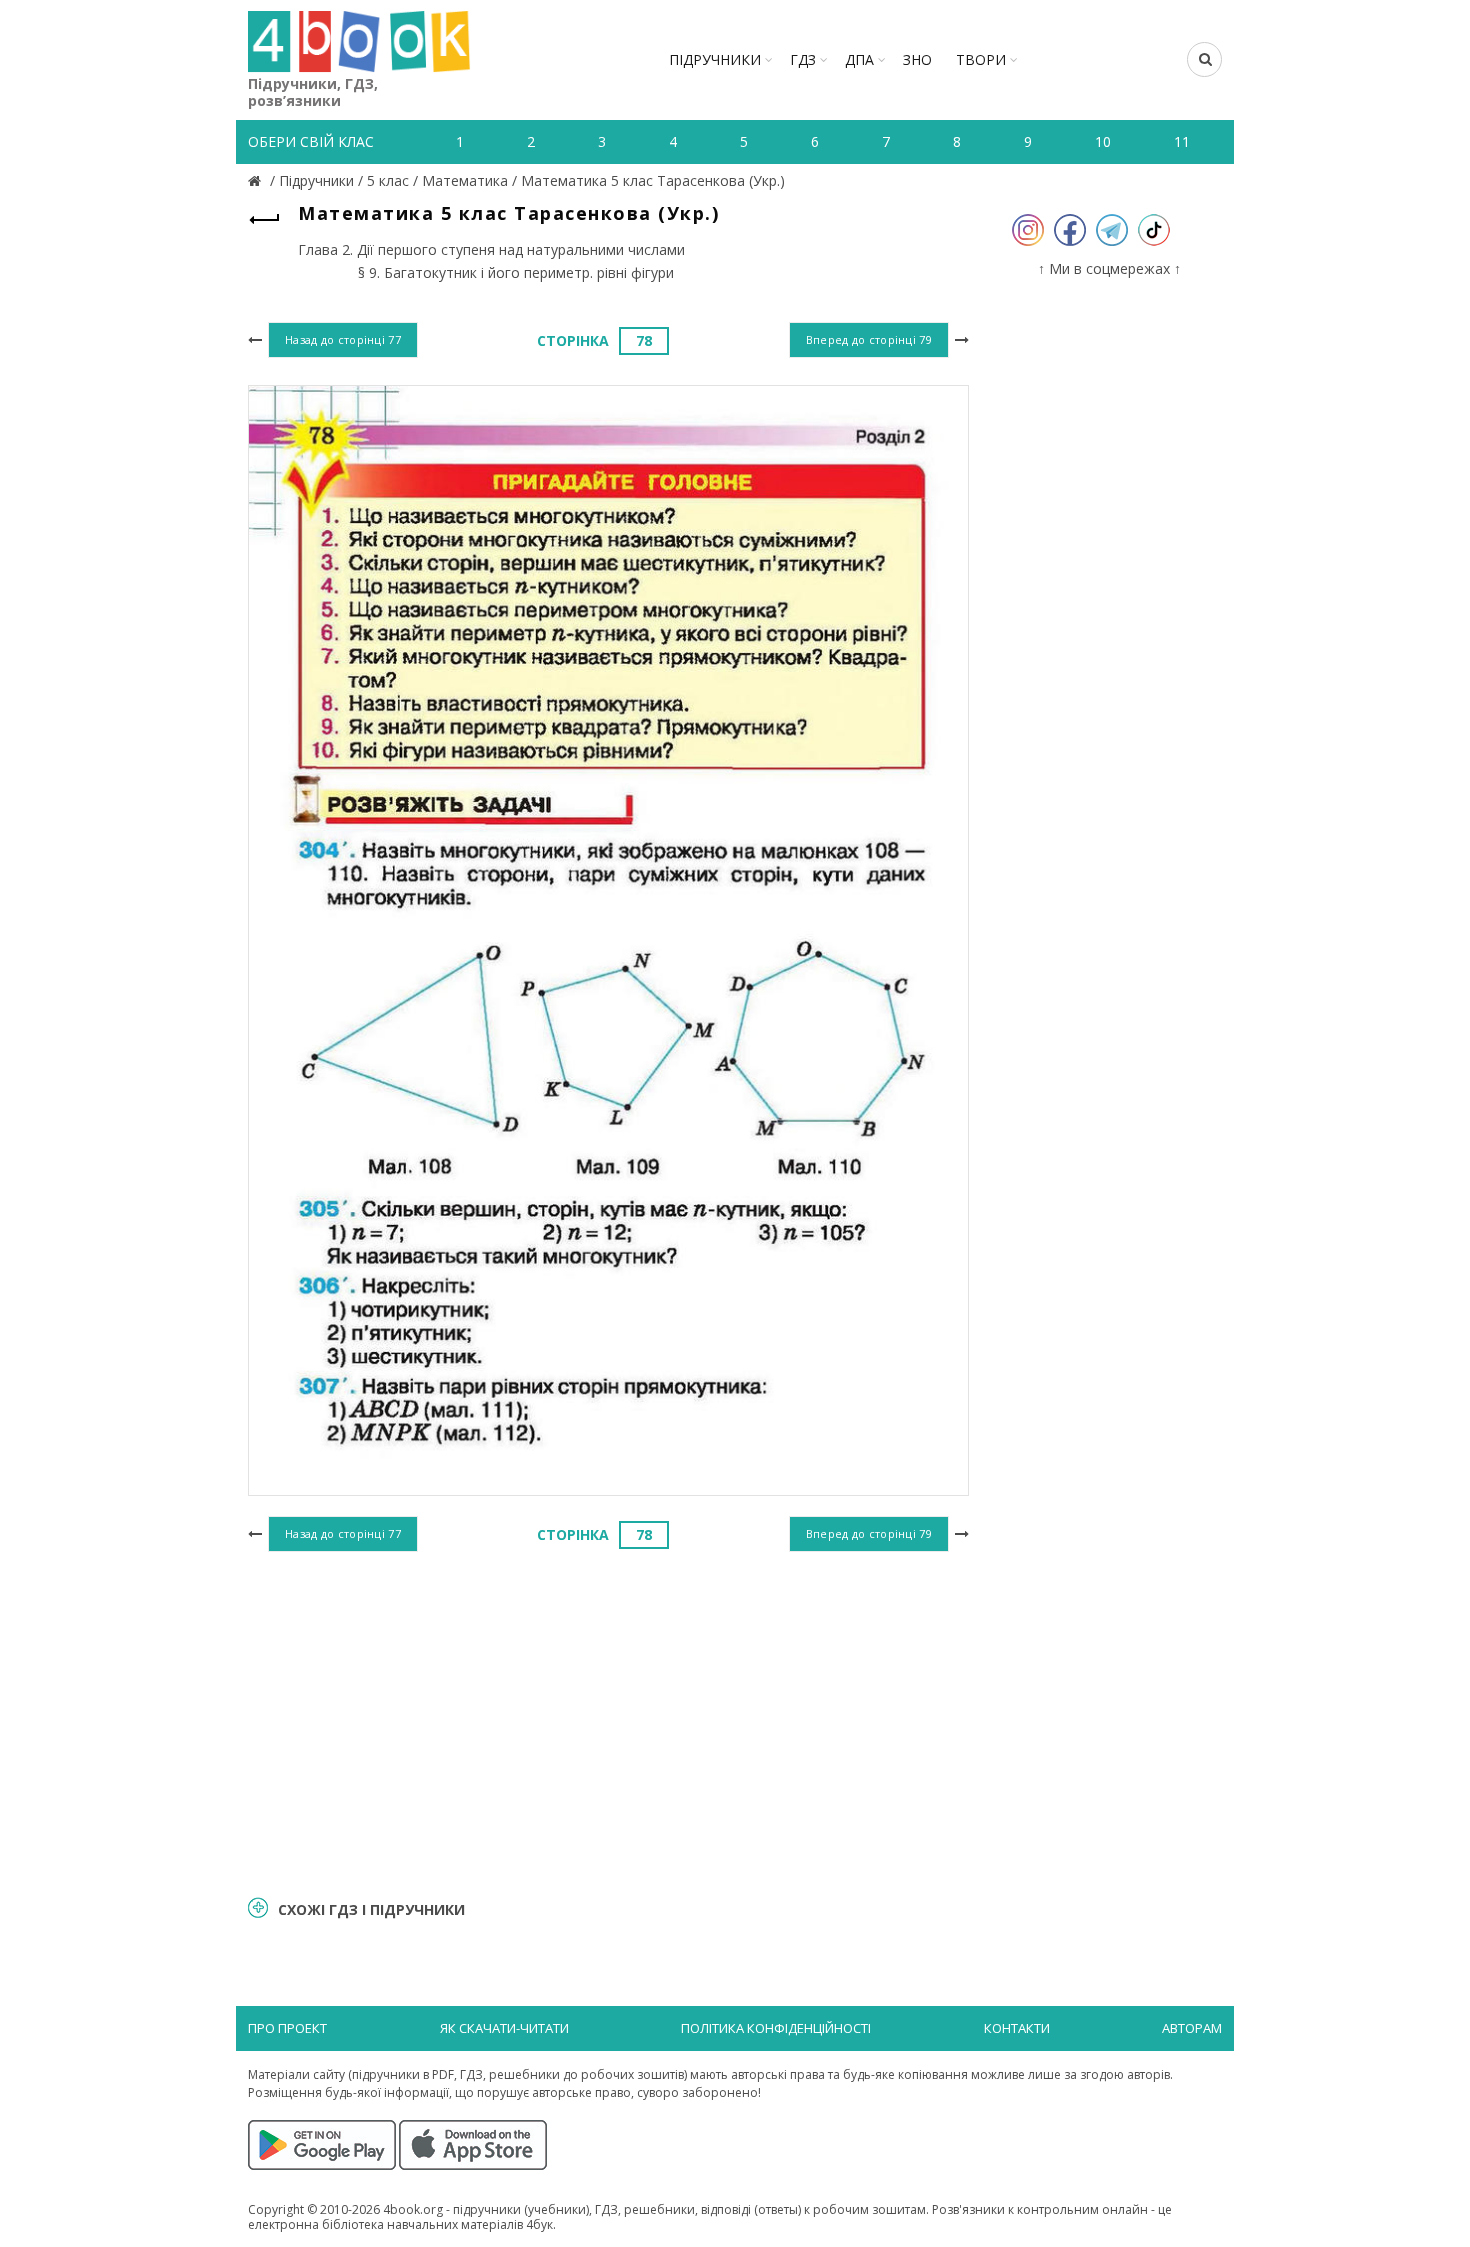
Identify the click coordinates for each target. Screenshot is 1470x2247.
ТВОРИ (981, 59)
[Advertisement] (608, 1721)
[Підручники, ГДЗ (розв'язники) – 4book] (257, 180)
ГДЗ (803, 59)
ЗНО (917, 59)
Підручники (715, 59)
